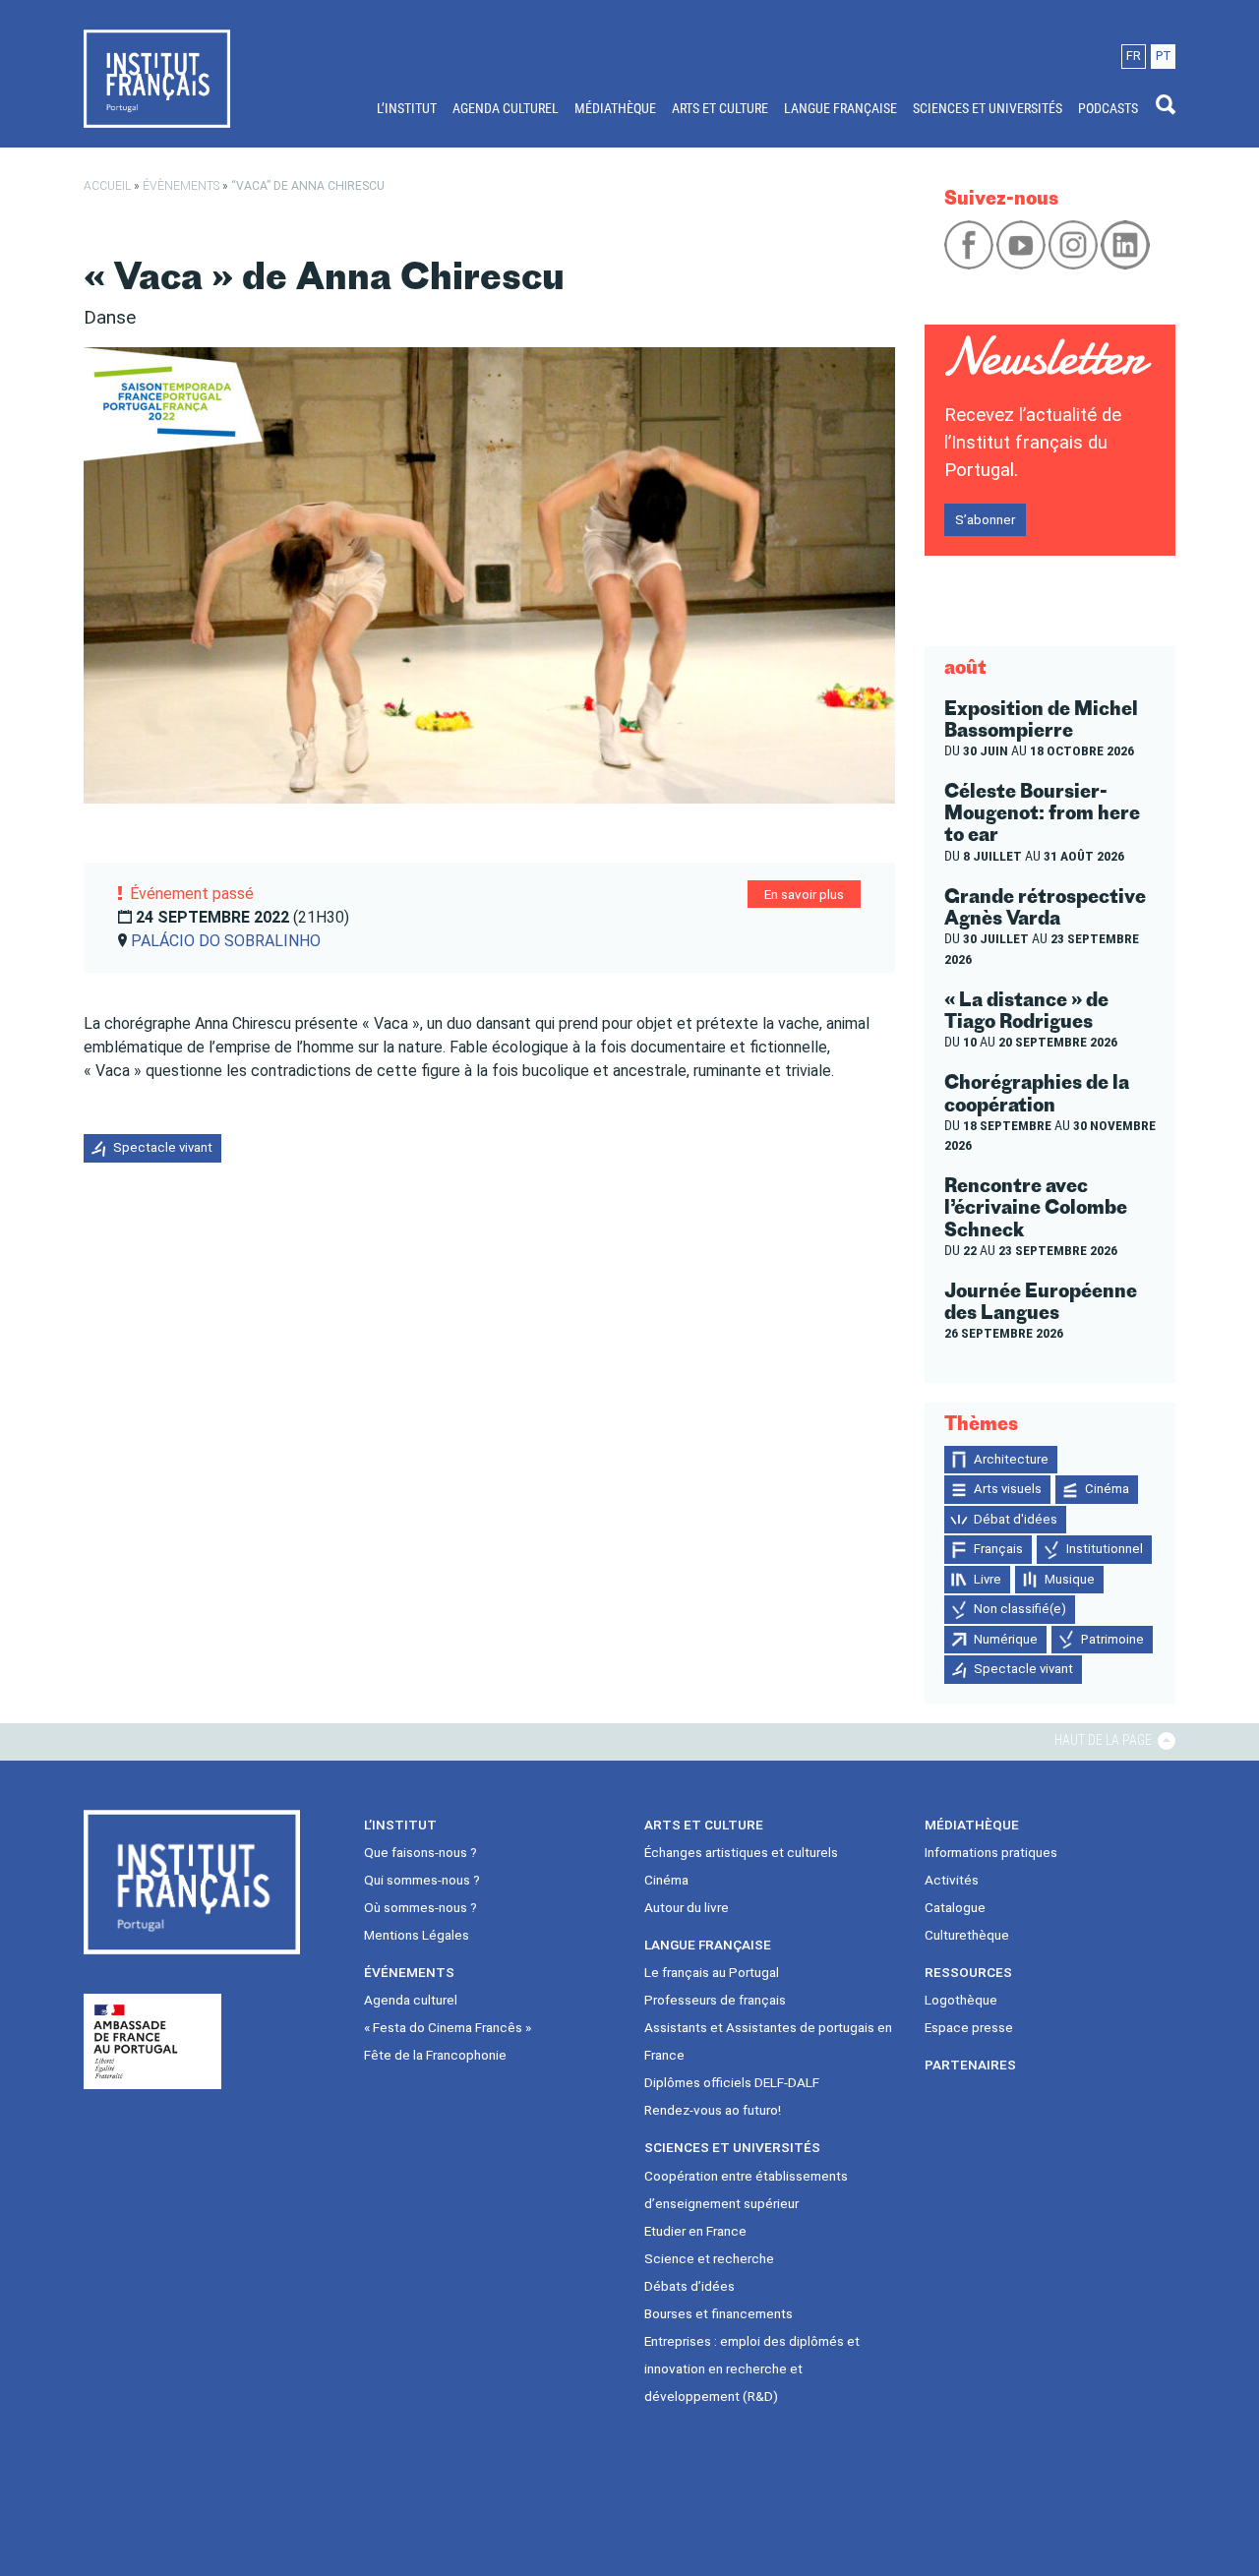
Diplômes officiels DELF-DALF (732, 2082)
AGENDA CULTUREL (506, 108)
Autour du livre (687, 1907)
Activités (952, 1880)
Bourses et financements (719, 2313)
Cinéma (1107, 1489)
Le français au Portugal (712, 1972)
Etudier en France (695, 2231)
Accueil (107, 186)
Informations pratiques (991, 1852)
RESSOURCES (968, 1972)
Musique (1070, 1579)
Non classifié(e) (1020, 1609)
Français (998, 1549)
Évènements (181, 186)
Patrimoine (1112, 1639)
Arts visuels (1008, 1489)
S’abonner (985, 519)
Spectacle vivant (163, 1147)
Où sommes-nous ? (420, 1907)
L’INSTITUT (407, 108)
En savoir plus (804, 894)
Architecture (1011, 1459)
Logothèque (961, 2000)
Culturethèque (967, 1935)
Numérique (1006, 1639)
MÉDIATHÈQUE (615, 108)
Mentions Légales (417, 1935)
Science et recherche (709, 2258)
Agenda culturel (411, 2000)
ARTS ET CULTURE (720, 108)
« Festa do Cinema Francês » (448, 2027)
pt (1164, 56)
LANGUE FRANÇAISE (840, 108)
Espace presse (969, 2027)
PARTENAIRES (970, 2065)
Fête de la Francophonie (435, 2055)
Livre (988, 1579)
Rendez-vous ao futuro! (713, 2110)
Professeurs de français (715, 2000)
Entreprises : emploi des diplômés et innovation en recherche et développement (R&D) (752, 2368)
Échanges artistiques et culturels (741, 1852)
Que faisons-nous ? (420, 1852)
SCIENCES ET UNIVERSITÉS (988, 108)
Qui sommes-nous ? (422, 1880)
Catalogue (955, 1907)
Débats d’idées (689, 2286)
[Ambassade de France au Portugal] (152, 2041)
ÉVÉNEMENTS (409, 1972)
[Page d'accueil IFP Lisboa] (157, 78)
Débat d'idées (1016, 1519)
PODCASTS (1108, 108)
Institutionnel (1105, 1549)
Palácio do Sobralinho (226, 941)
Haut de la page (1105, 1740)
